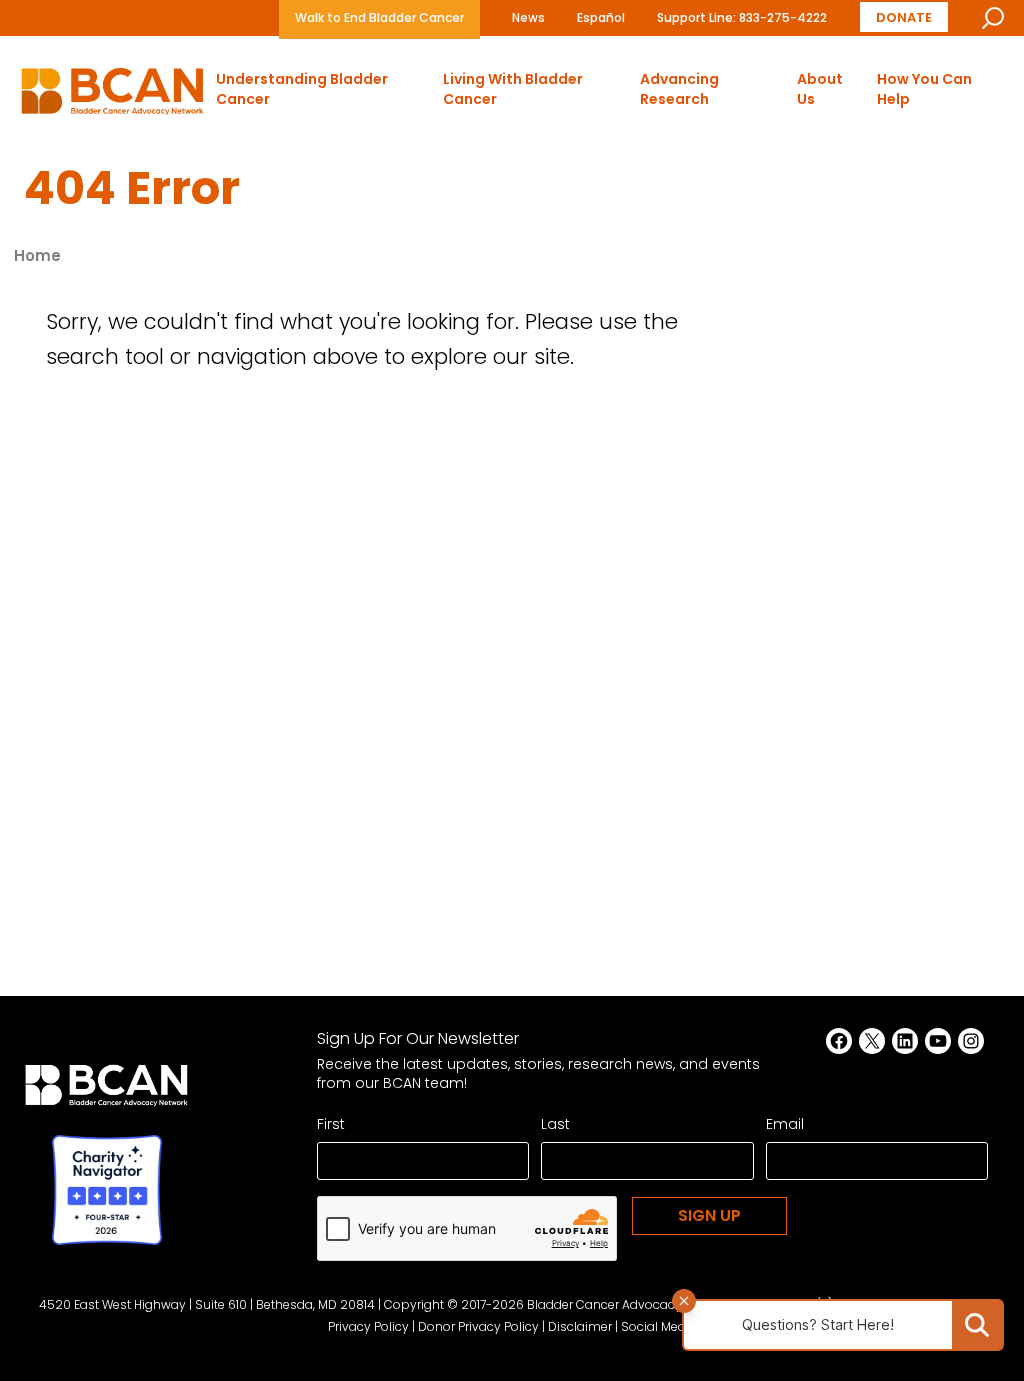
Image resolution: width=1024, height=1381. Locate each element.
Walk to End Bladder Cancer (379, 17)
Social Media (659, 1326)
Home (37, 255)
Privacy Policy (368, 1326)
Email (785, 1124)
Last (555, 1124)
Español (601, 17)
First (331, 1124)
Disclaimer (580, 1326)
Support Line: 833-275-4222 (742, 17)
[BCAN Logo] (106, 1091)
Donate (904, 16)
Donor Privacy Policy (478, 1326)
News (528, 17)
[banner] (112, 96)
